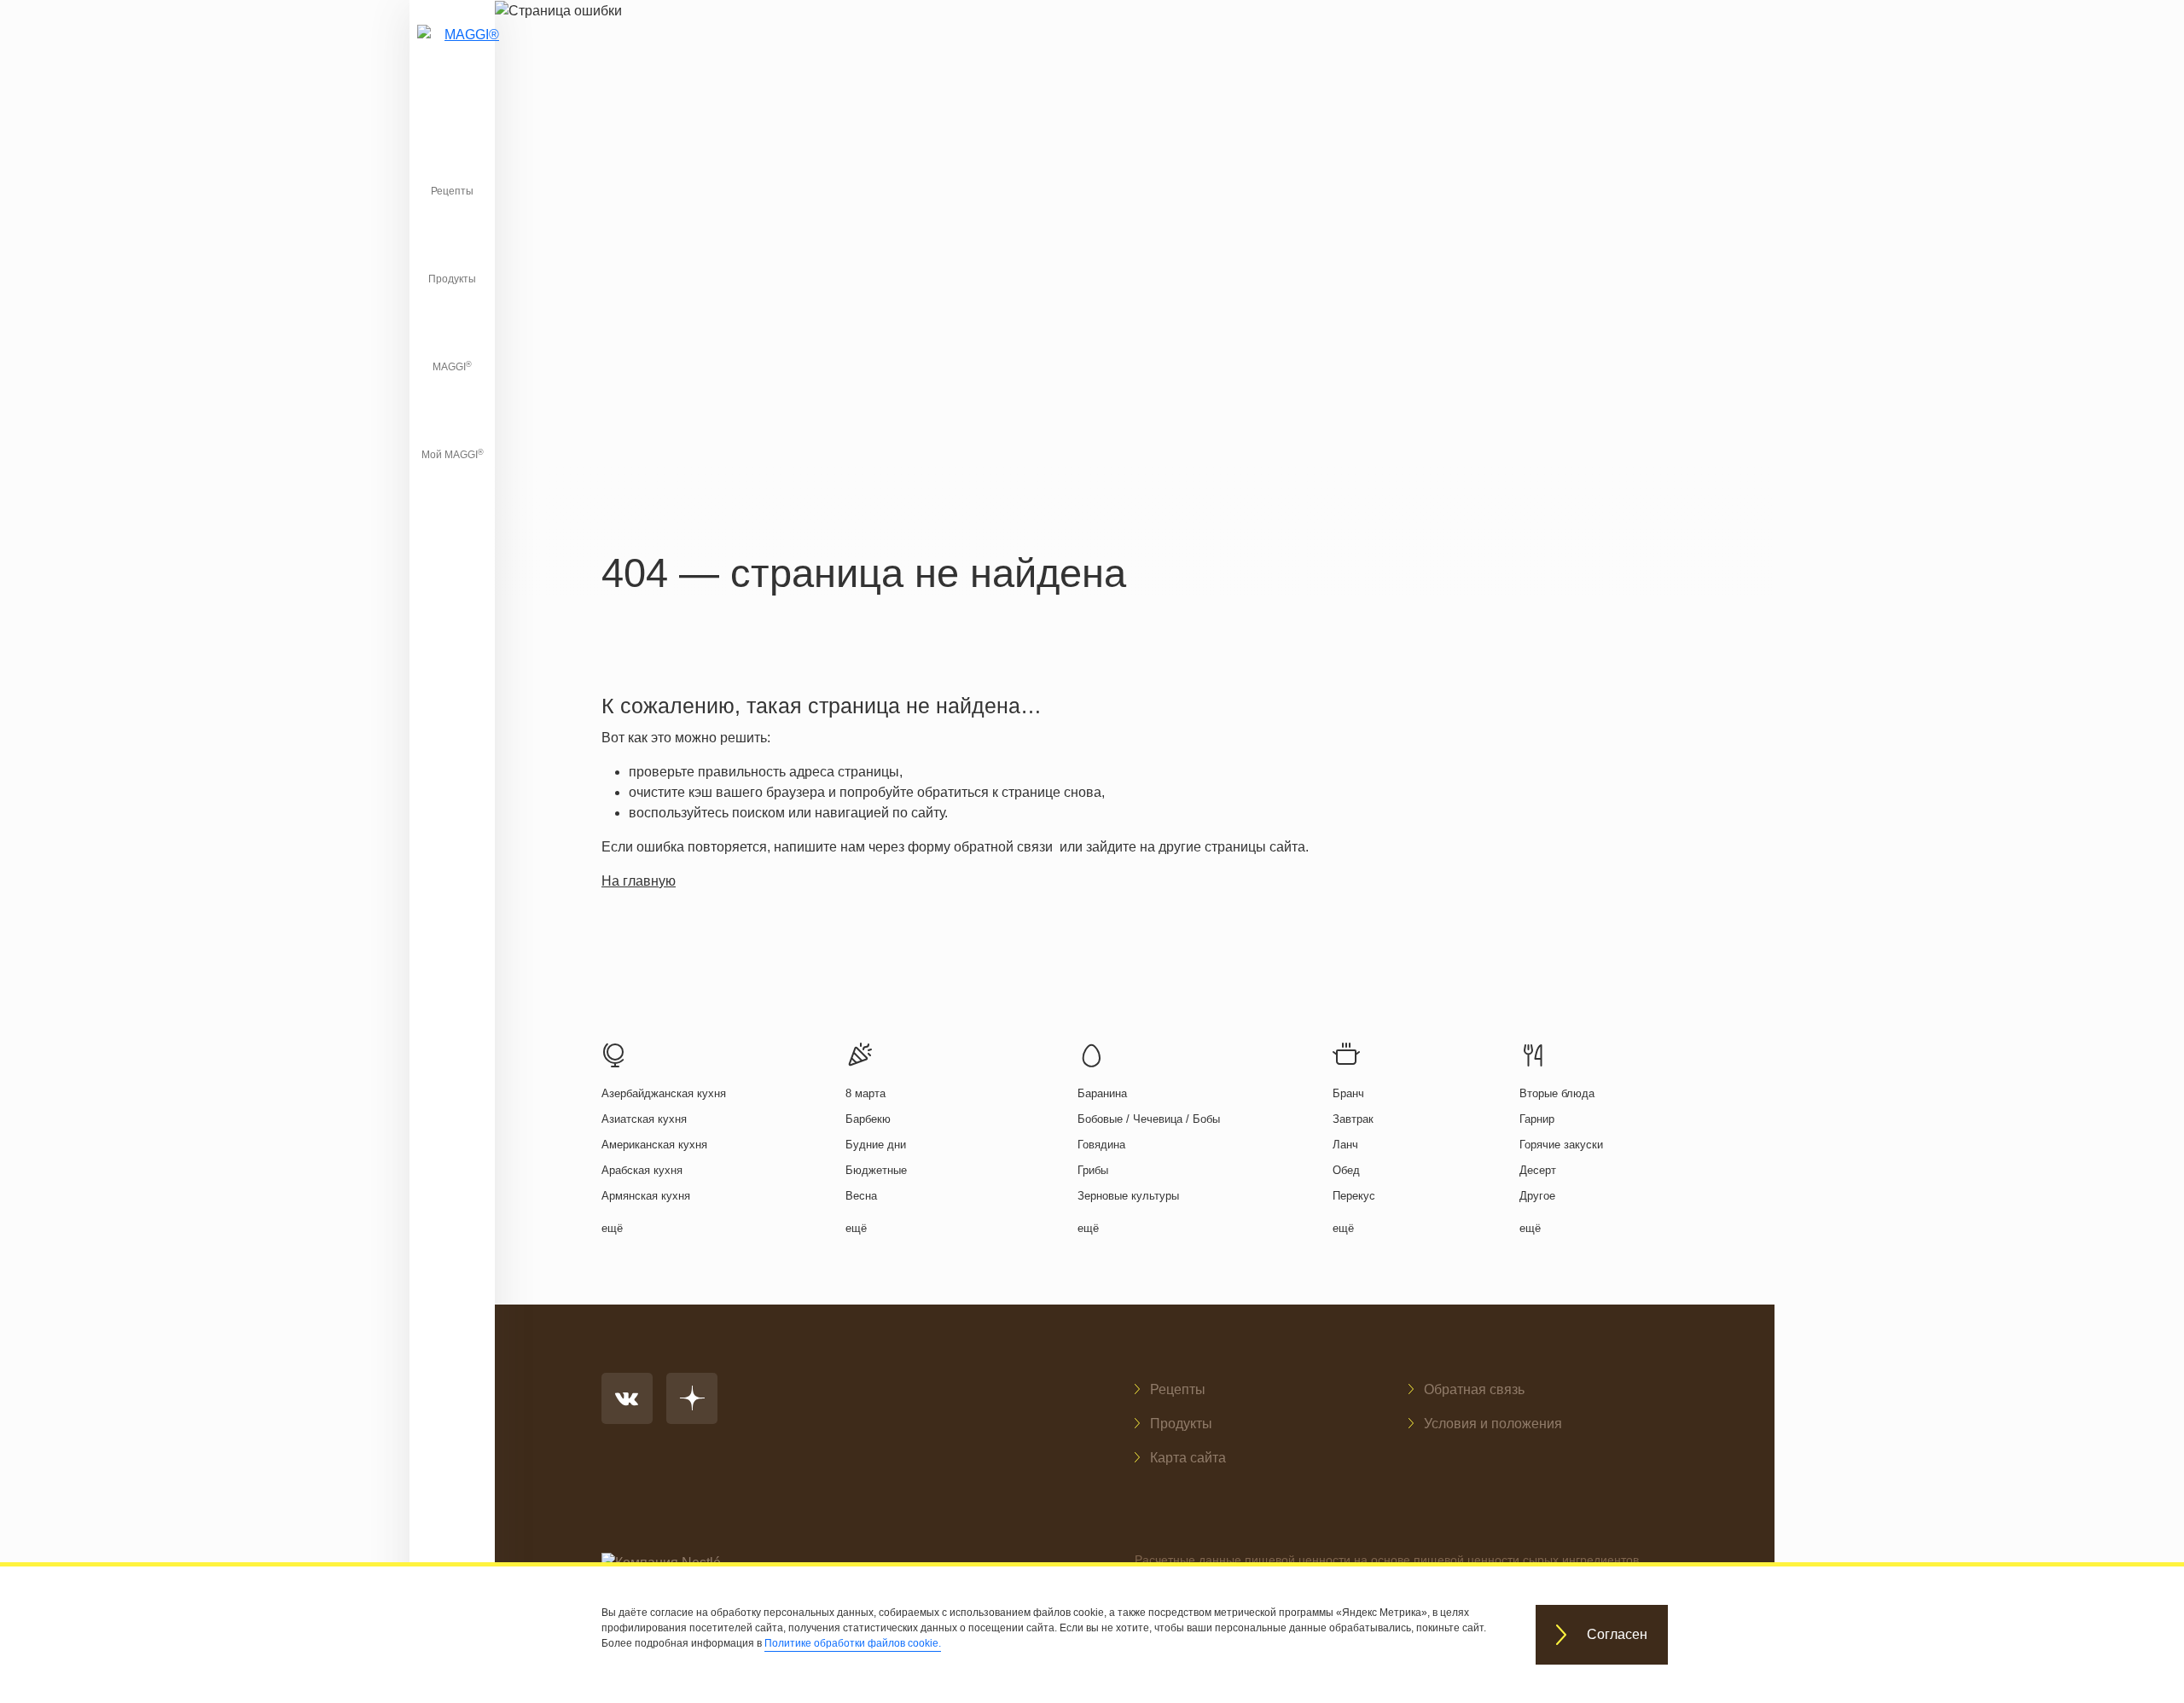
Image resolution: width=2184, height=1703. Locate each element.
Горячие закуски (1561, 1145)
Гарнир (1537, 1119)
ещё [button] (612, 1228)
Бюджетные (876, 1170)
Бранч (1348, 1093)
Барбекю (868, 1119)
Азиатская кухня (644, 1119)
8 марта (865, 1093)
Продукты (452, 279)
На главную (639, 881)
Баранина (1102, 1093)
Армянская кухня (646, 1196)
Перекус (1354, 1196)
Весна (861, 1196)
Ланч (1345, 1145)
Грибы (1093, 1170)
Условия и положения (1493, 1424)
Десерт (1538, 1170)
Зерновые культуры (1128, 1196)
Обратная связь (1474, 1389)
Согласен (1617, 1635)
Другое (1537, 1196)
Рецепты (452, 191)
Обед (1346, 1170)
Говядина (1101, 1145)
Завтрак (1353, 1119)
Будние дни (876, 1145)
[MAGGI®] (452, 55)
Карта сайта (1188, 1458)
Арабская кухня (642, 1170)
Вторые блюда (1557, 1093)
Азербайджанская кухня (664, 1093)
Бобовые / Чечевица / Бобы (1149, 1119)
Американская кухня (654, 1145)
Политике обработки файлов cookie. (853, 1643)
